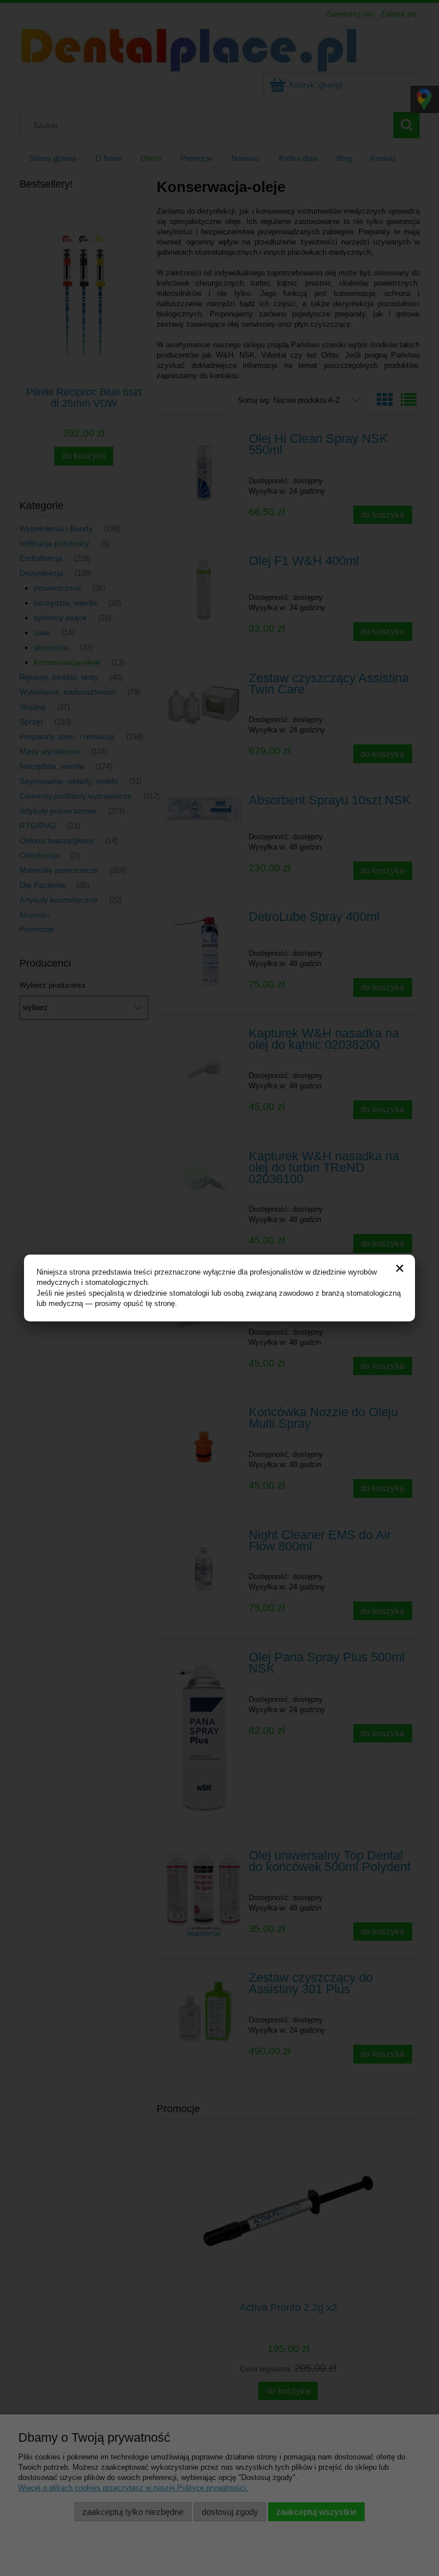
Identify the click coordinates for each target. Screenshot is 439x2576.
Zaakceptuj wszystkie (316, 2512)
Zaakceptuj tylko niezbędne (133, 2512)
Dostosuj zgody (230, 2512)
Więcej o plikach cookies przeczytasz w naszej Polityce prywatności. (133, 2488)
